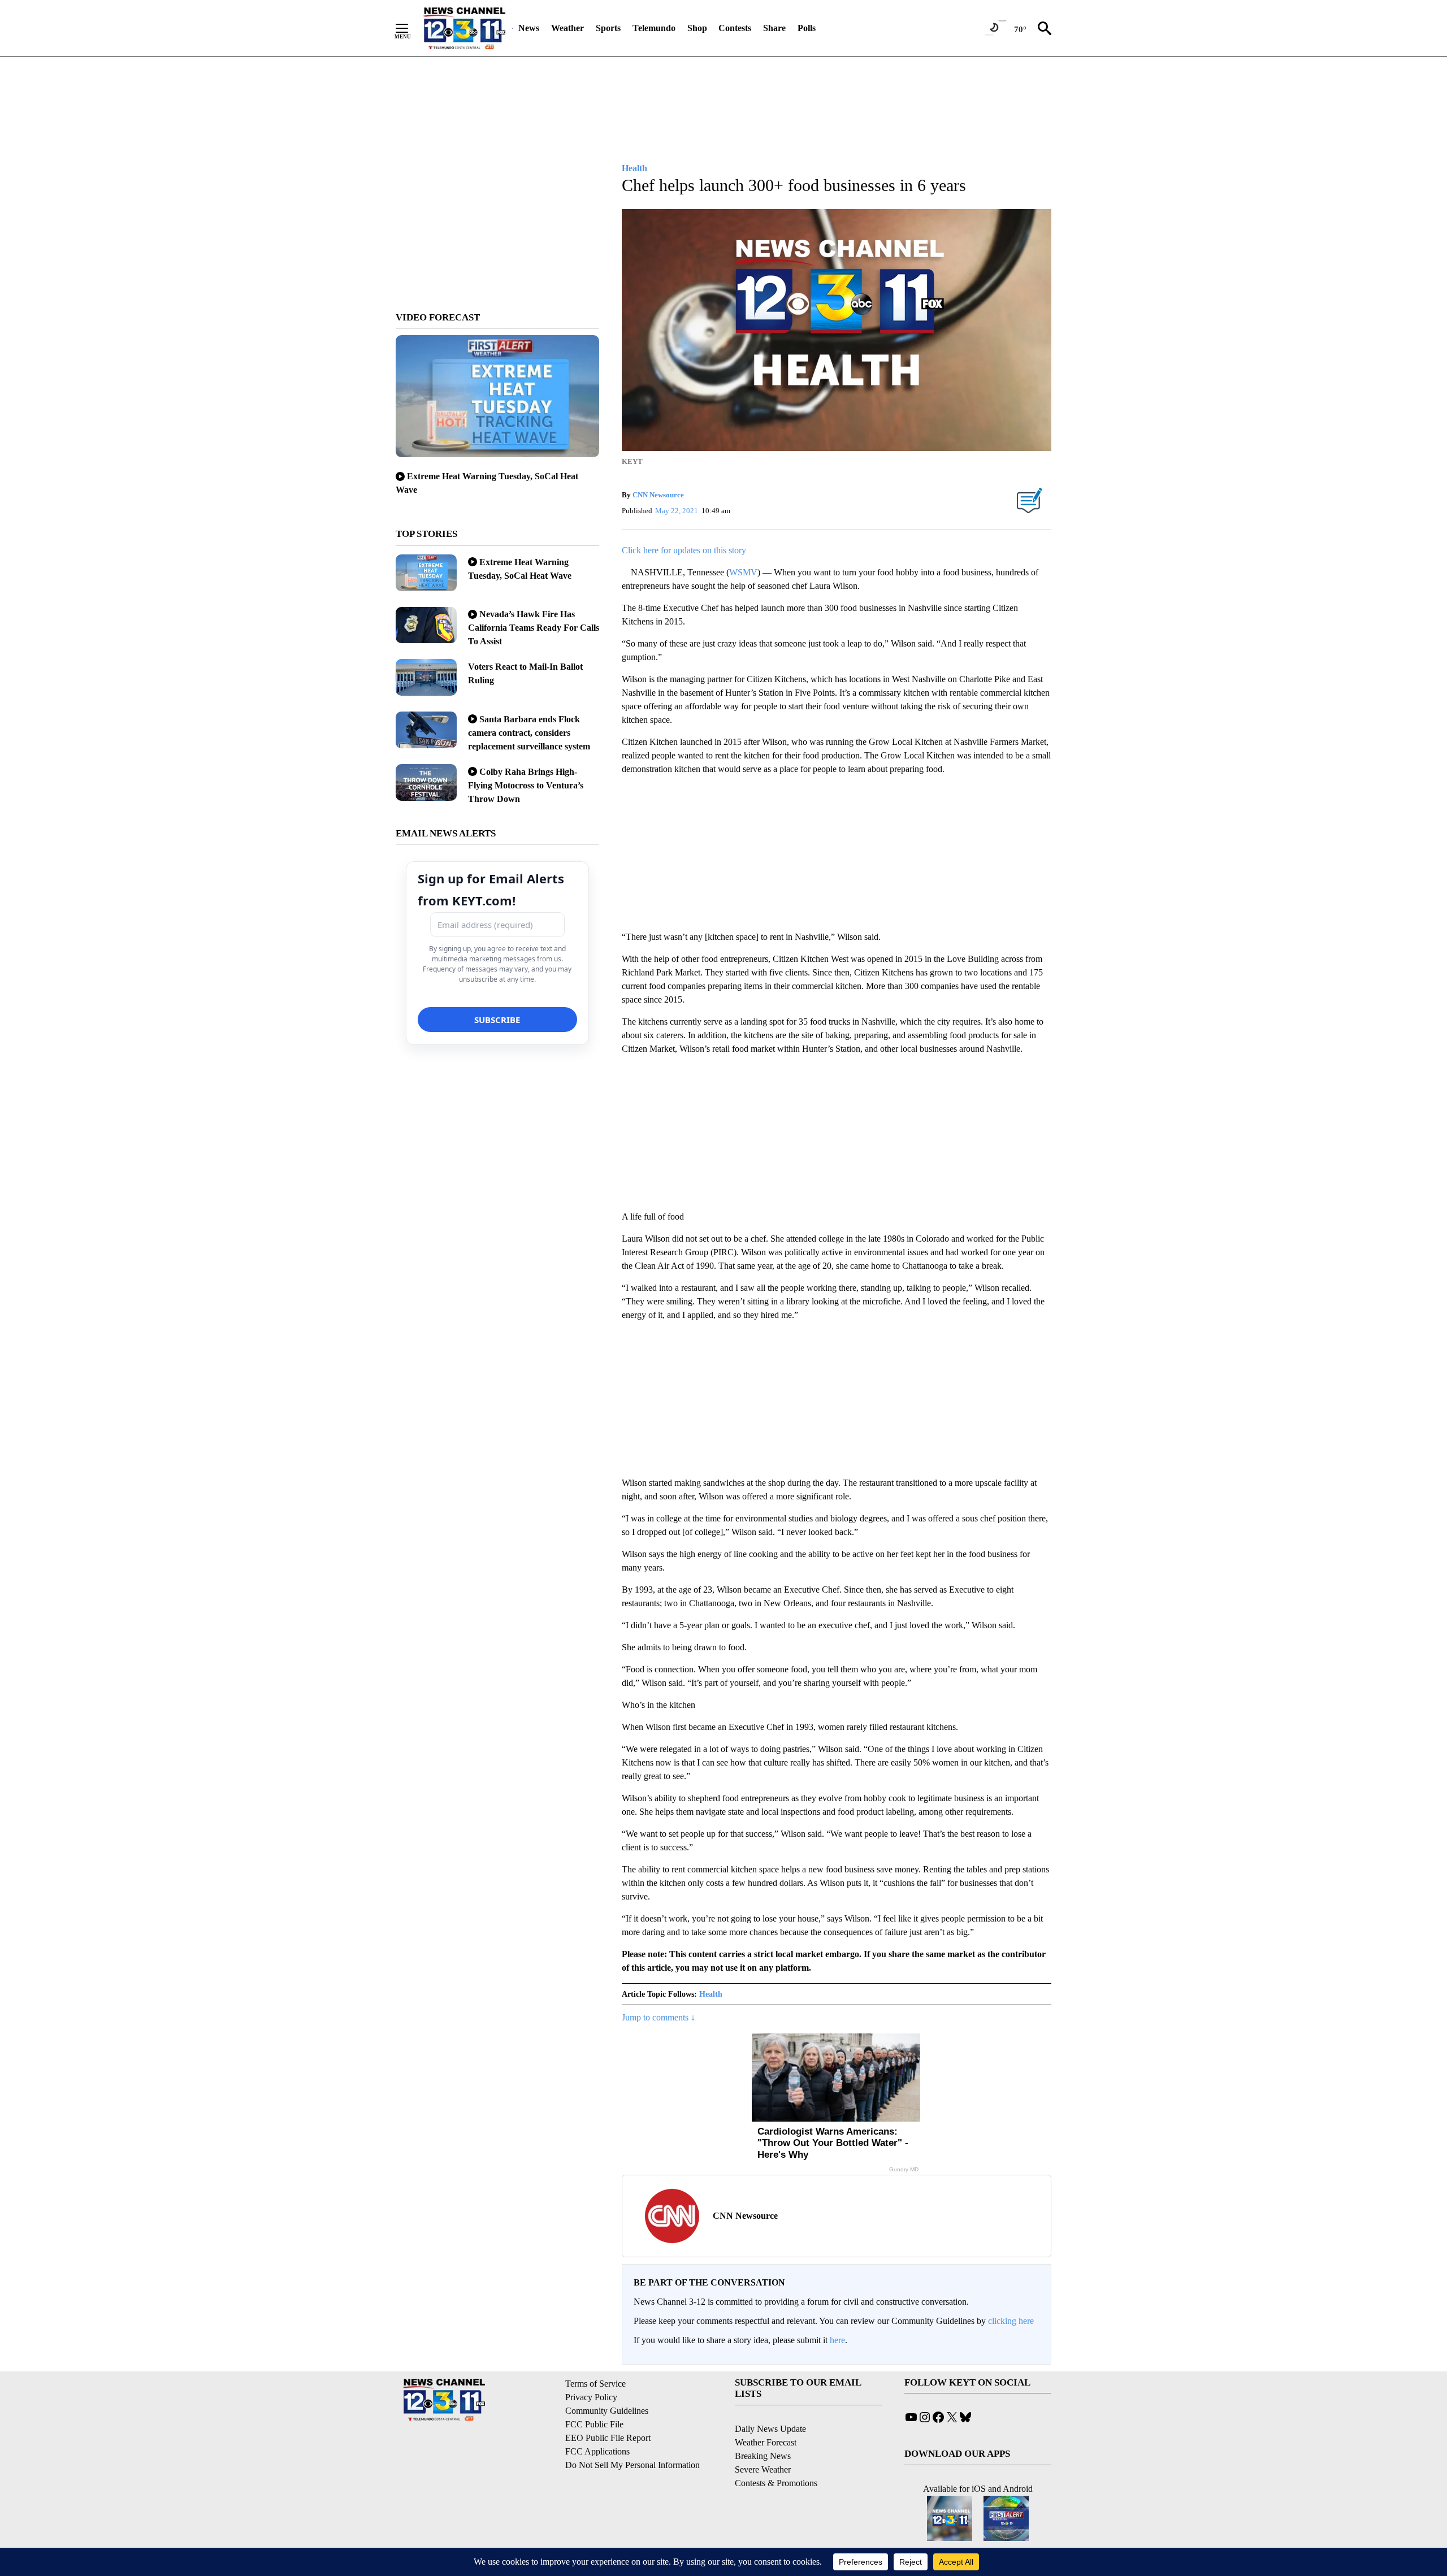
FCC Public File (594, 2424)
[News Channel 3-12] (464, 28)
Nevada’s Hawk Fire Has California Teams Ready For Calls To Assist (534, 628)
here (837, 2340)
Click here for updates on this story (684, 550)
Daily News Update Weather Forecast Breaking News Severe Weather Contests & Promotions (776, 2456)
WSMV (743, 572)
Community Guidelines (607, 2411)
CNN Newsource (658, 495)
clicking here (1011, 2321)
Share (774, 28)
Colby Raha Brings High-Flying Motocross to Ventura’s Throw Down (526, 785)
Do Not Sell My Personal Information (632, 2465)
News (529, 28)
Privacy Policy (591, 2397)
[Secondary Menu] (410, 28)
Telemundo (654, 28)
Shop (697, 28)
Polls (807, 28)
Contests (735, 28)
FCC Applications (597, 2451)
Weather (567, 28)
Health (711, 1994)
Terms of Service (595, 2384)
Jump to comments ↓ (658, 2017)
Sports (608, 28)
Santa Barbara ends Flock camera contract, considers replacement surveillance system (529, 733)
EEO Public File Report (608, 2438)
